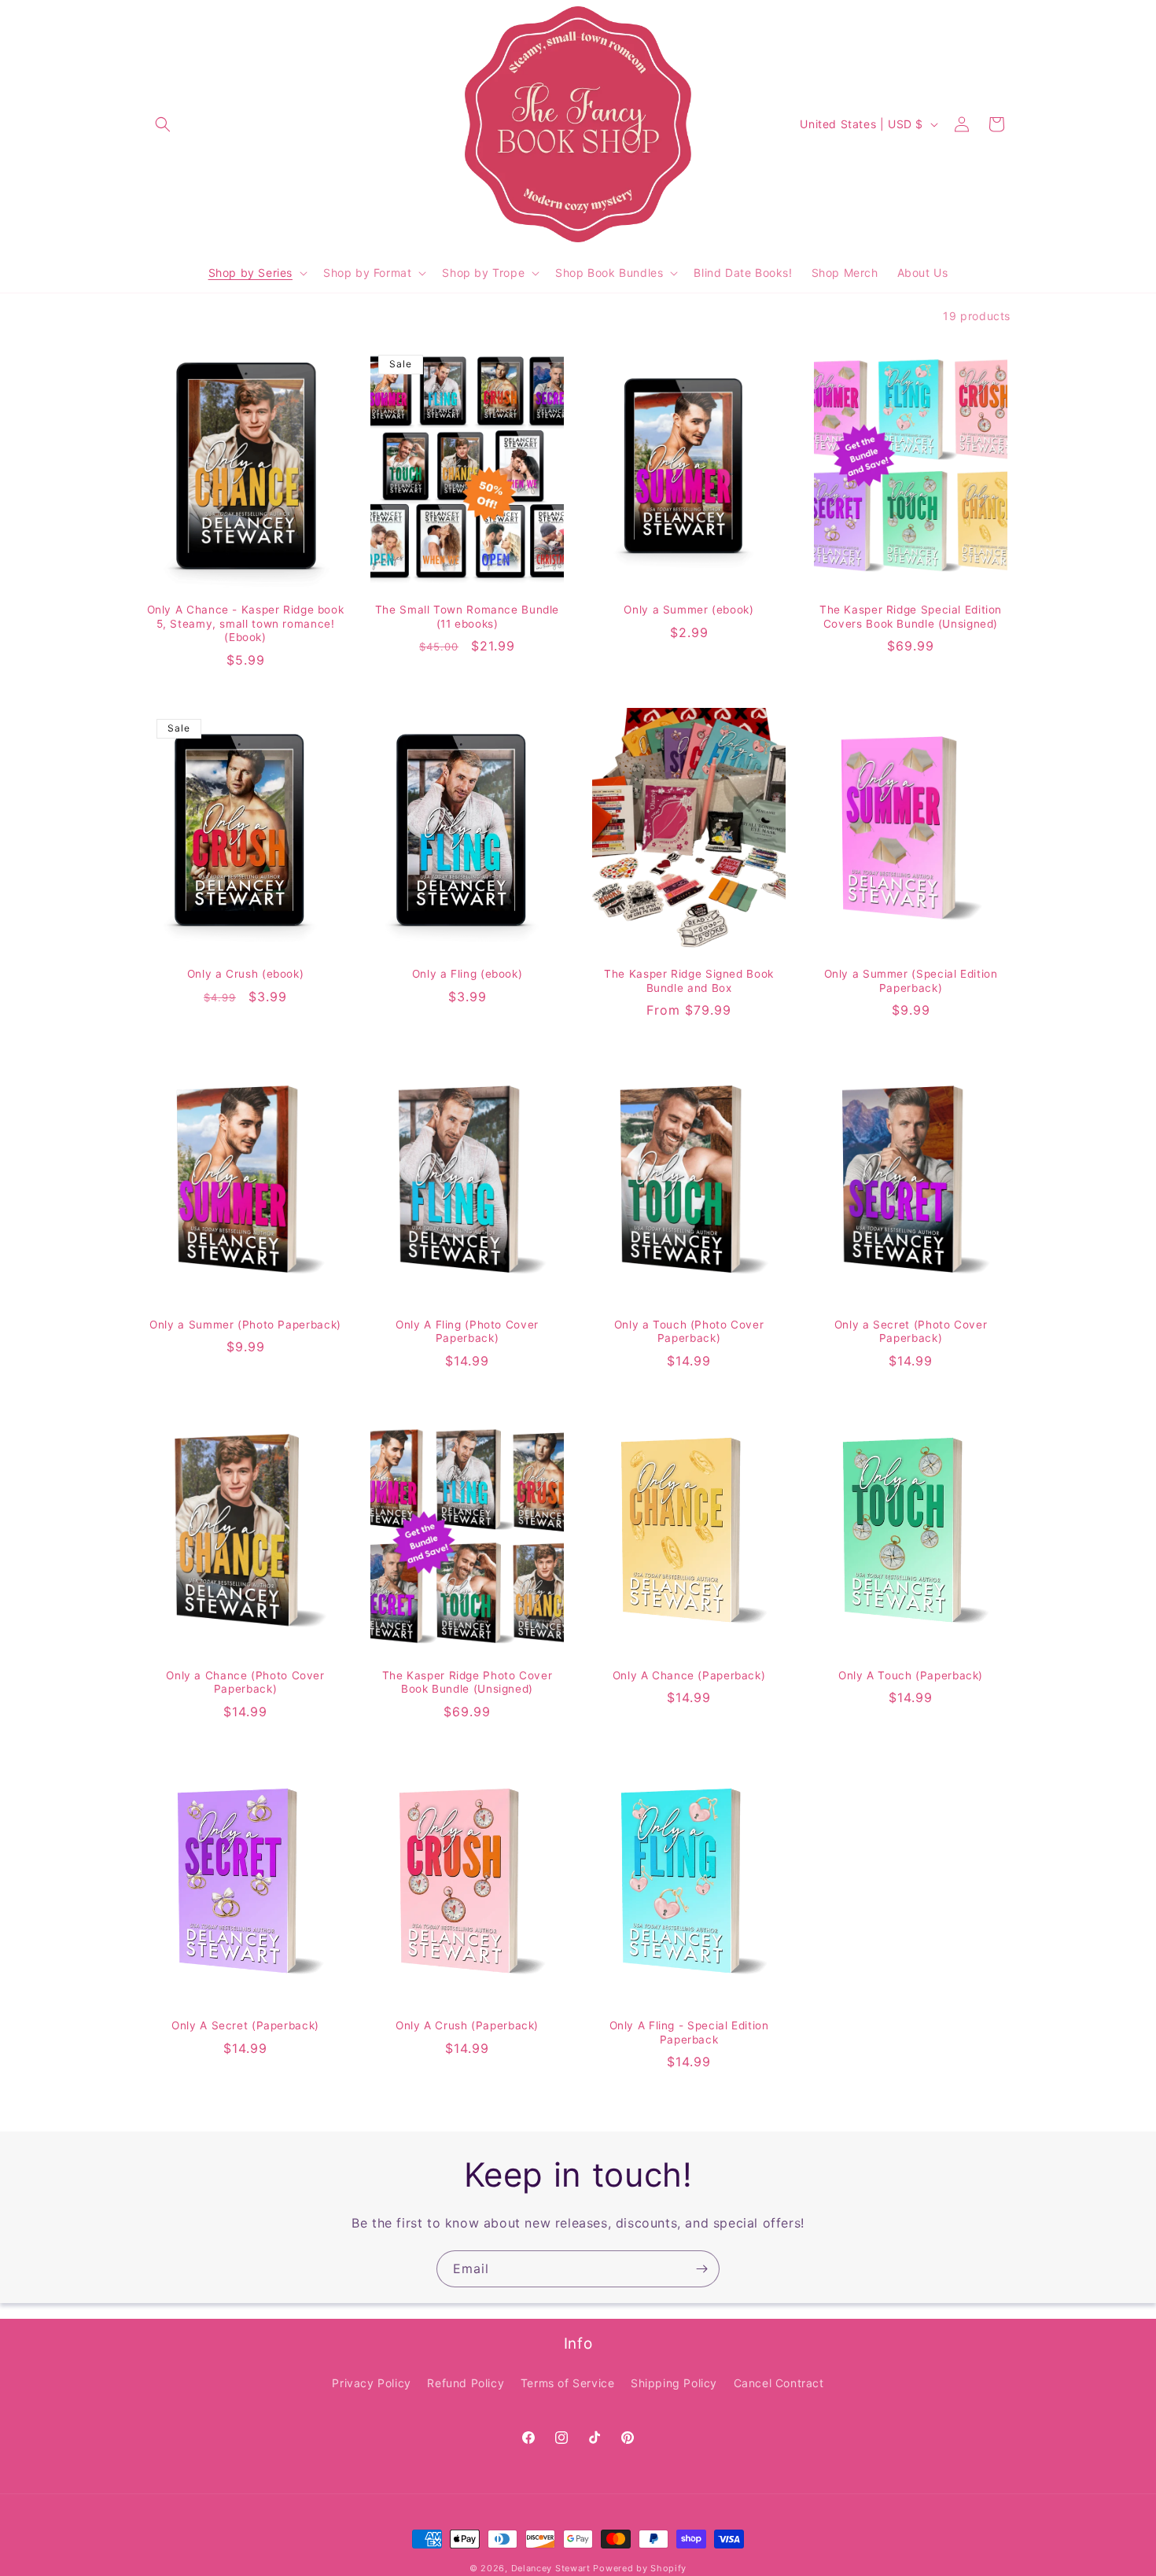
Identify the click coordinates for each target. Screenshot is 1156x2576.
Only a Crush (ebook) (246, 974)
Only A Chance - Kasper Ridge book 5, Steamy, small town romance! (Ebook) (246, 623)
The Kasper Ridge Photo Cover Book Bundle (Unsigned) (468, 1682)
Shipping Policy (674, 2383)
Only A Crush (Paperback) (467, 2025)
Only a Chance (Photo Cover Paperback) (245, 1682)
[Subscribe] (701, 2269)
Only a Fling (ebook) (468, 974)
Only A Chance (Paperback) (689, 1675)
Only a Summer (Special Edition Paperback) (911, 981)
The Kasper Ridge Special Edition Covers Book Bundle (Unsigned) (911, 617)
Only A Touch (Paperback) (911, 1675)
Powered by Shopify (640, 2568)
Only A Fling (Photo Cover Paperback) (467, 1332)
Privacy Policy (371, 2383)
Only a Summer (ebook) (688, 610)
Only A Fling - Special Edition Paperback (689, 2032)
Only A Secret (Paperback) (245, 2025)
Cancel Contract (779, 2383)
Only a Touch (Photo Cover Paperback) (689, 1332)
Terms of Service (568, 2383)
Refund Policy (466, 2383)
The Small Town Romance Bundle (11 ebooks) (467, 617)
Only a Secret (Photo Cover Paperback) (911, 1332)
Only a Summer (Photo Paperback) (245, 1325)
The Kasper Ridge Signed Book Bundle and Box (689, 981)
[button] (163, 124)
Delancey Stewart (551, 2568)
